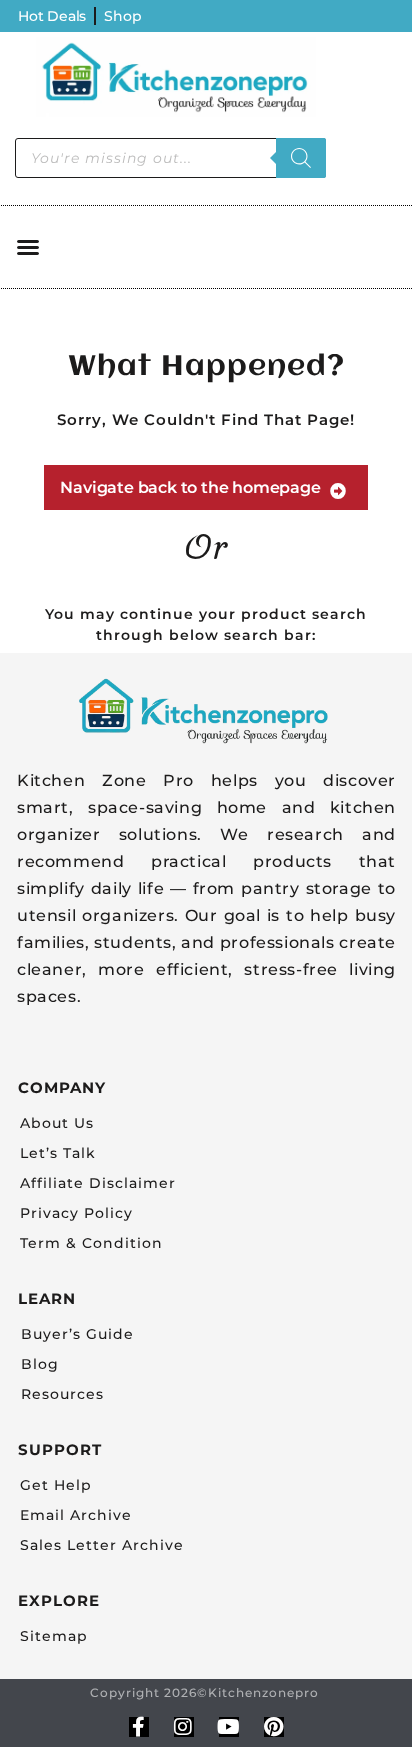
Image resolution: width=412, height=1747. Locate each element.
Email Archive (76, 1515)
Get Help (56, 1485)
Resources (62, 1394)
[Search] (301, 158)
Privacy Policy (76, 1213)
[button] (28, 247)
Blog (40, 1364)
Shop (122, 16)
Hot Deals (52, 16)
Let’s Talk (58, 1153)
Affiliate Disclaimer (98, 1183)
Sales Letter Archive (102, 1545)
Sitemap (54, 1636)
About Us (57, 1123)
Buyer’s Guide (77, 1334)
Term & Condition (91, 1243)
